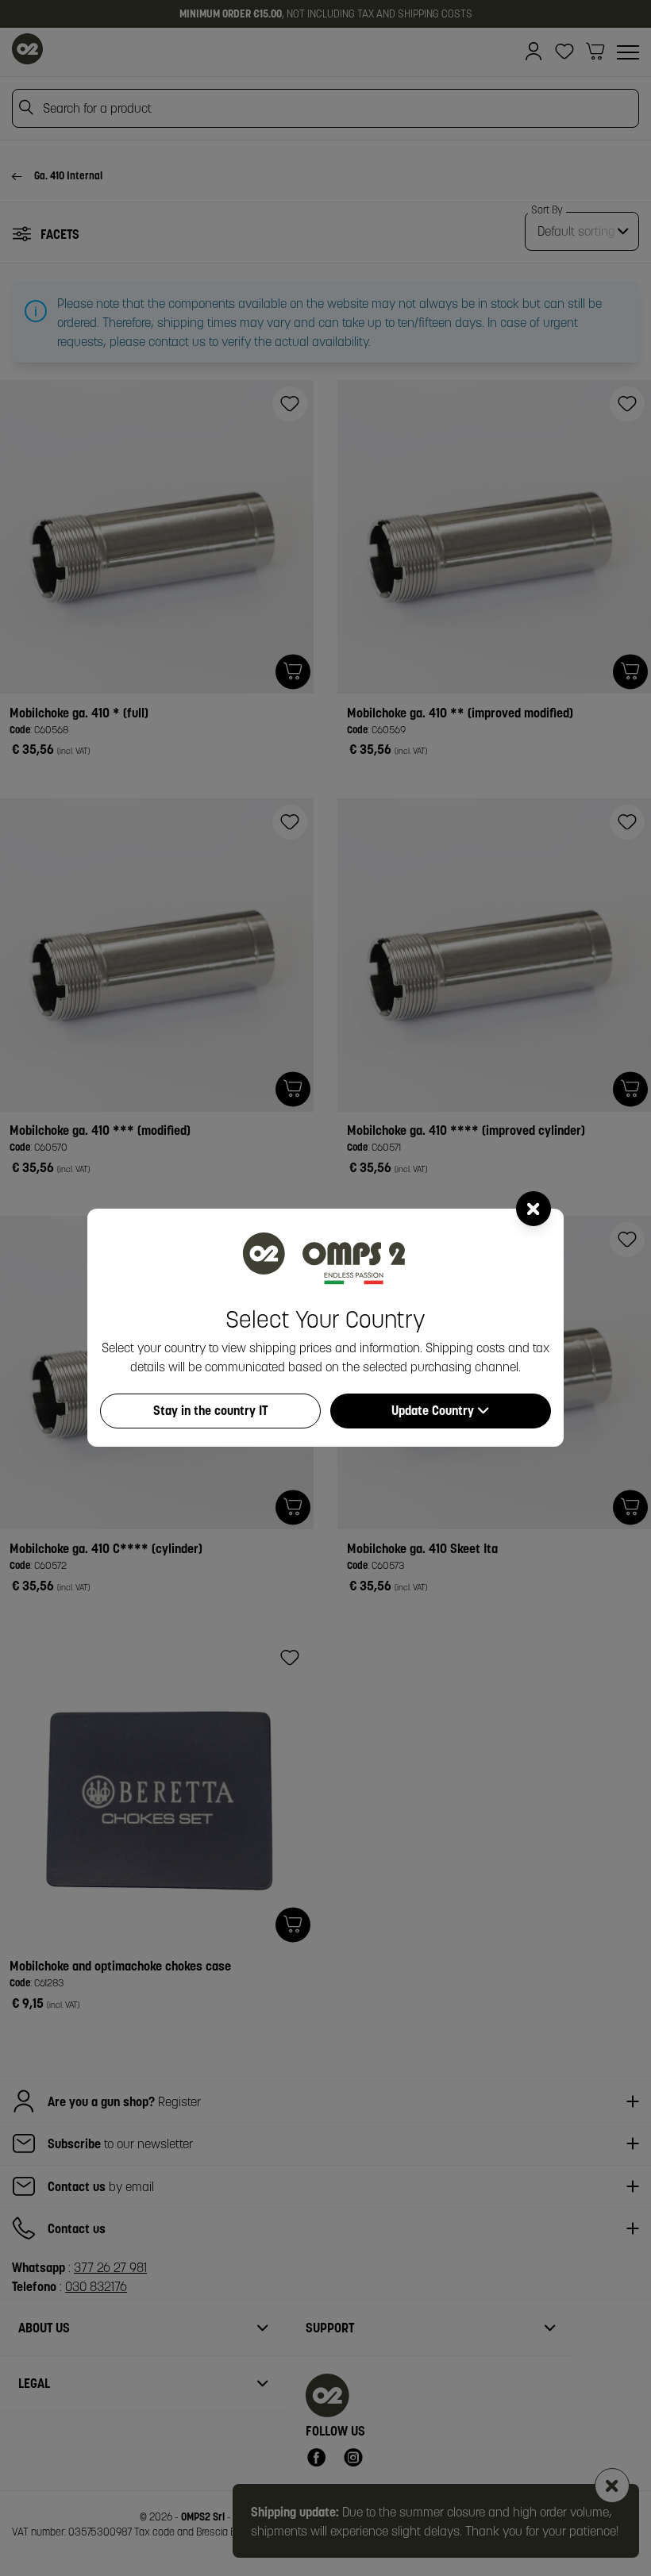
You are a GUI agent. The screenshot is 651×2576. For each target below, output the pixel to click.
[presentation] (325, 1288)
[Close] (534, 1209)
